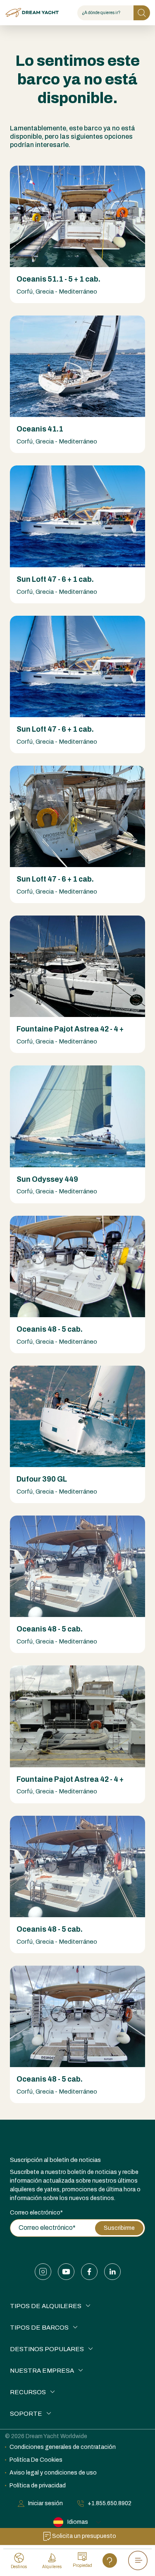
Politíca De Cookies (36, 2460)
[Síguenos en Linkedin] (112, 2272)
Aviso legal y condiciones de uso (53, 2473)
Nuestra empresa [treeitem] (42, 2371)
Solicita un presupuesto (84, 2536)
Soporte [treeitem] (26, 2414)
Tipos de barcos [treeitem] (39, 2328)
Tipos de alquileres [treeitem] (46, 2306)
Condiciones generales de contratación (63, 2447)
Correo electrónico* (36, 2213)
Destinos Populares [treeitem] (47, 2349)
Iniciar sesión (45, 2503)
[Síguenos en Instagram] (43, 2272)
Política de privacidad (38, 2486)
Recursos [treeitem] (28, 2392)
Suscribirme (119, 2228)
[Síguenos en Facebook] (89, 2272)
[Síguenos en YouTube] (66, 2272)
